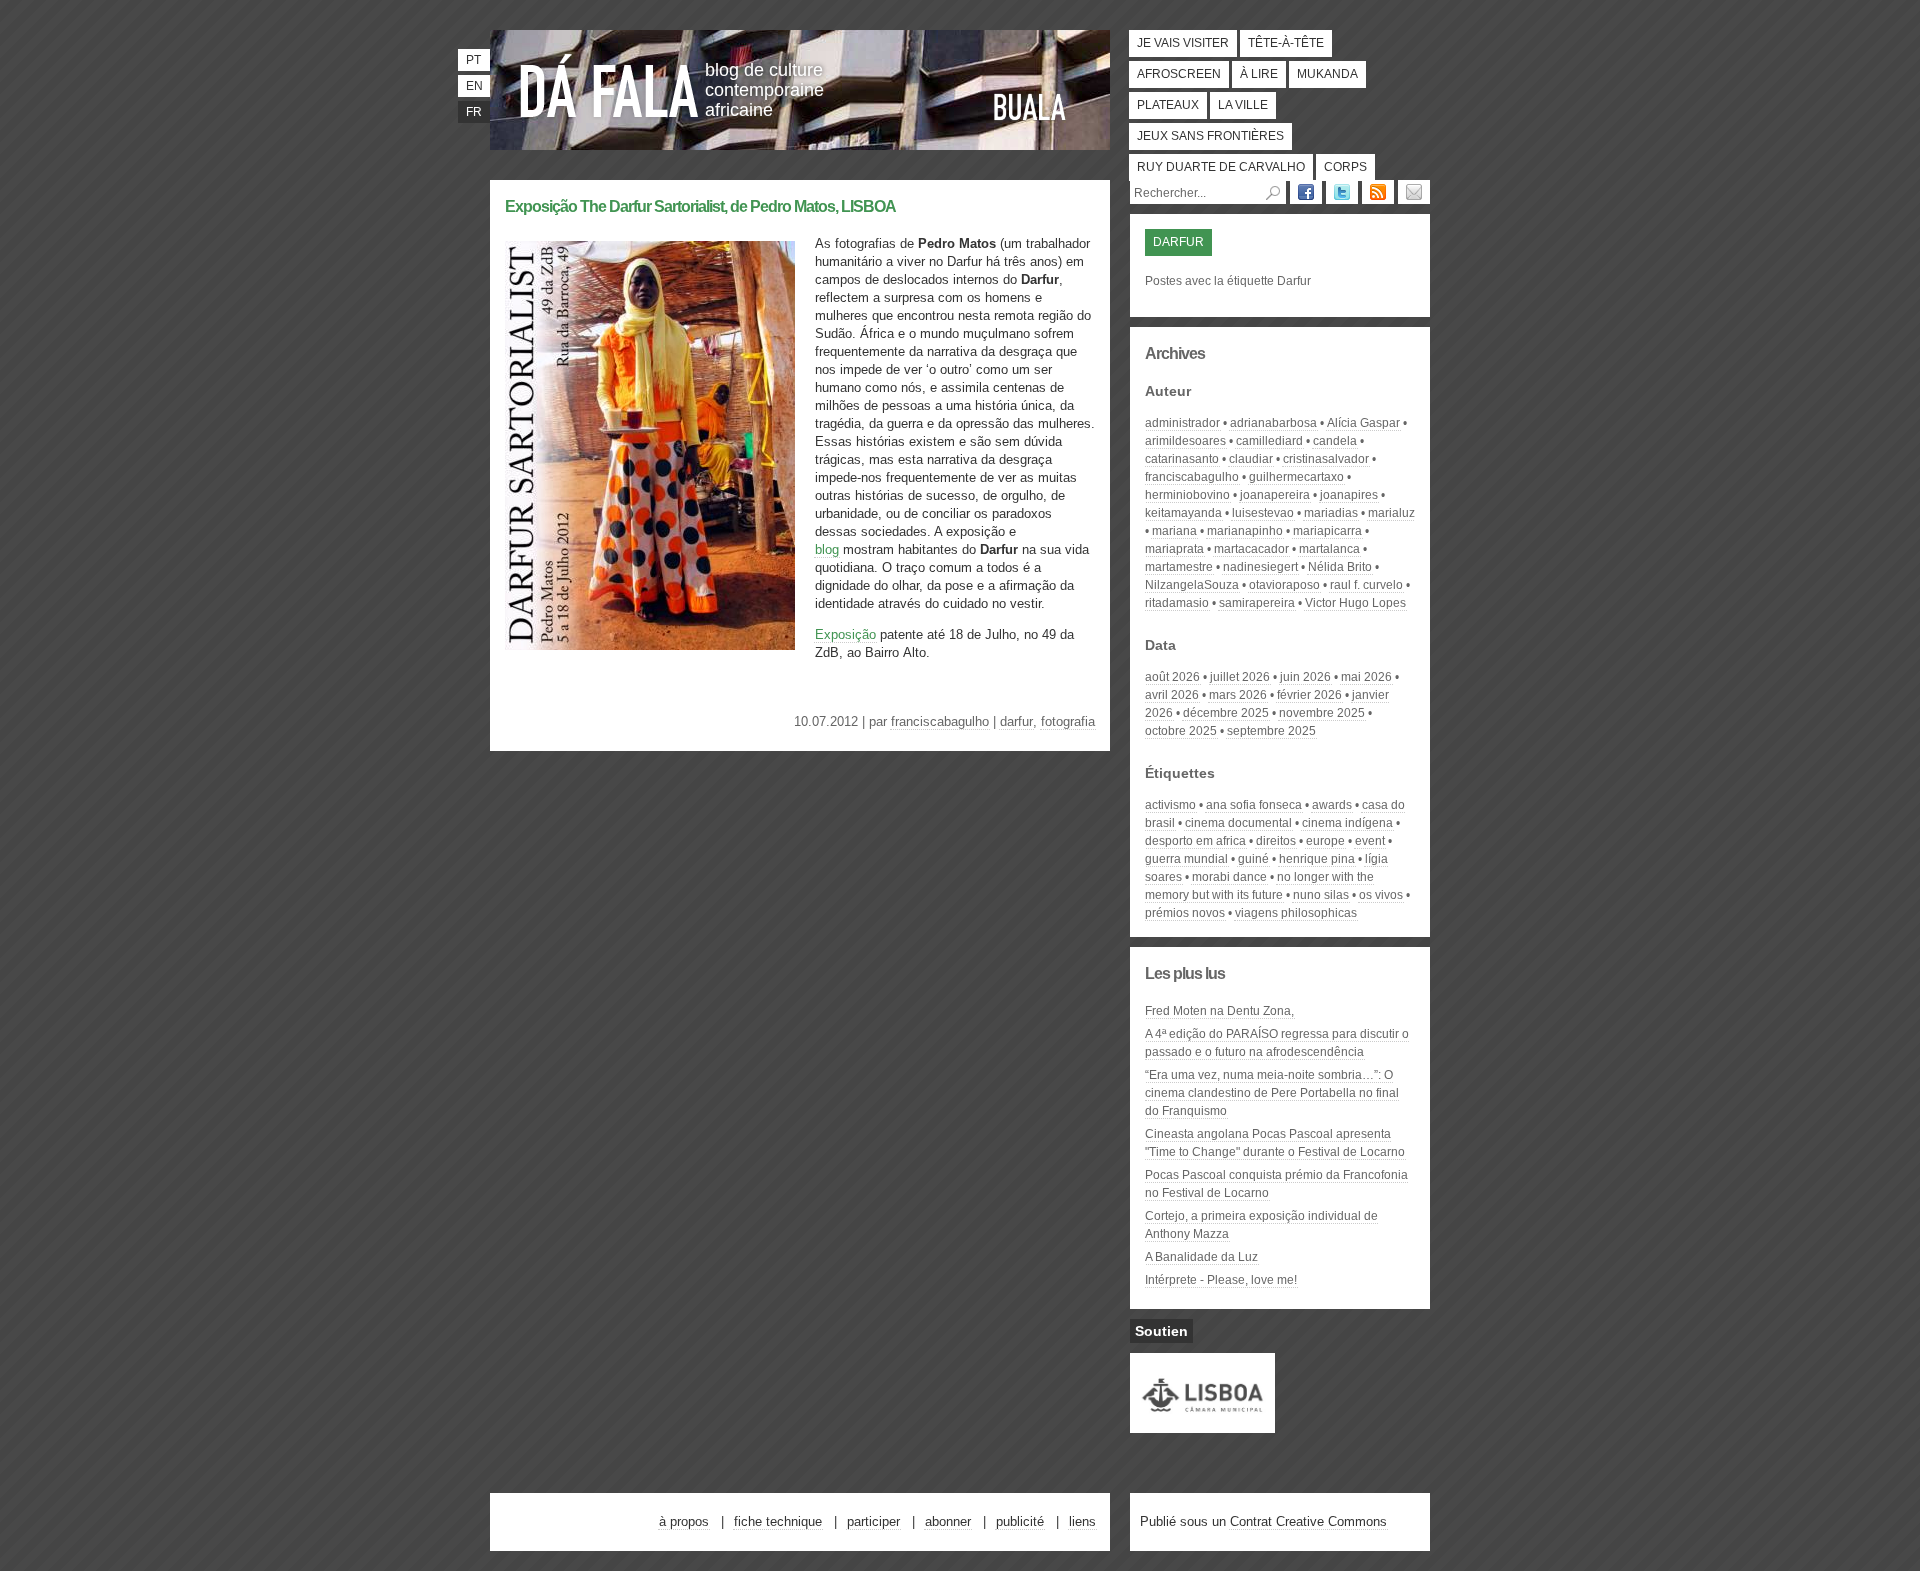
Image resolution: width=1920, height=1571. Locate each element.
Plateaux (1168, 105)
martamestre (1179, 567)
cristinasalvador (1326, 459)
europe (1325, 841)
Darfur (1016, 721)
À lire (1259, 74)
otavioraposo (1284, 585)
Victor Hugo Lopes (1355, 603)
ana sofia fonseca (1254, 805)
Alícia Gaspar (1363, 423)
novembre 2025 (1322, 713)
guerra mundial (1186, 859)
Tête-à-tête (1286, 43)
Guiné (1253, 859)
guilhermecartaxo (1296, 477)
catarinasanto (1182, 459)
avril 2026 (1172, 695)
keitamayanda (1183, 513)
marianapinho (1245, 531)
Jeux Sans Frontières (1210, 136)
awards (1332, 805)
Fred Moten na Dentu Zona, (1219, 1011)
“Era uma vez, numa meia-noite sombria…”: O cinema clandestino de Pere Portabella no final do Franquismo (1272, 1093)
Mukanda (1327, 74)
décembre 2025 (1226, 713)
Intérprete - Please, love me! (1221, 1280)
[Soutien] (1202, 1424)
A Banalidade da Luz (1201, 1257)
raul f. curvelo (1366, 585)
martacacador (1251, 549)
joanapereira (1275, 495)
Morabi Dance (1229, 877)
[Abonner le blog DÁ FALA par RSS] (1378, 192)
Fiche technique (778, 1521)
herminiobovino (1187, 495)
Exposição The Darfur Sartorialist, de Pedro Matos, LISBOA (700, 206)
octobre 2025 (1181, 731)
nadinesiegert (1260, 567)
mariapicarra (1327, 531)
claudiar (1251, 459)
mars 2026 (1238, 695)
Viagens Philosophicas (1296, 913)
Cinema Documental (1238, 823)
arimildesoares (1185, 441)
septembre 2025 (1271, 731)
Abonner (948, 1521)
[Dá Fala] (610, 85)
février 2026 (1309, 695)
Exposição (845, 634)
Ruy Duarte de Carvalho (1221, 167)
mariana (1174, 531)
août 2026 (1172, 677)
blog (827, 549)
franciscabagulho (940, 721)
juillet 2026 (1240, 677)
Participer (873, 1521)
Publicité (1020, 1521)
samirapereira (1257, 603)
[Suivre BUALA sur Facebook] (1306, 192)
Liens (1082, 1521)
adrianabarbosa (1273, 423)
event (1370, 841)
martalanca (1329, 549)
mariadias (1331, 513)
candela (1335, 441)
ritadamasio (1177, 603)
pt (473, 60)
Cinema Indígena (1347, 823)
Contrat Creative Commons (1308, 1521)
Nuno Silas (1321, 895)
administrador (1182, 423)
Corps (1345, 167)
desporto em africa (1195, 841)
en (474, 86)
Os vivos (1381, 895)
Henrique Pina (1317, 859)
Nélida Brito (1340, 567)
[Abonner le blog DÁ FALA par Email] (1414, 192)
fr (474, 112)
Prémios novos (1185, 913)
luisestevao (1263, 513)
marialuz (1391, 513)
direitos (1276, 841)
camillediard (1269, 441)
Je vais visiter (1183, 43)
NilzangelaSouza (1192, 585)
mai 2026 (1366, 677)
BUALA (1030, 107)
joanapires (1349, 495)
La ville (1243, 105)
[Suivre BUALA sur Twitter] (1342, 192)
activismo (1170, 805)
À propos (684, 1521)
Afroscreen (1179, 74)
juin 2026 (1305, 677)
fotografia (1068, 721)
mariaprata (1174, 549)
